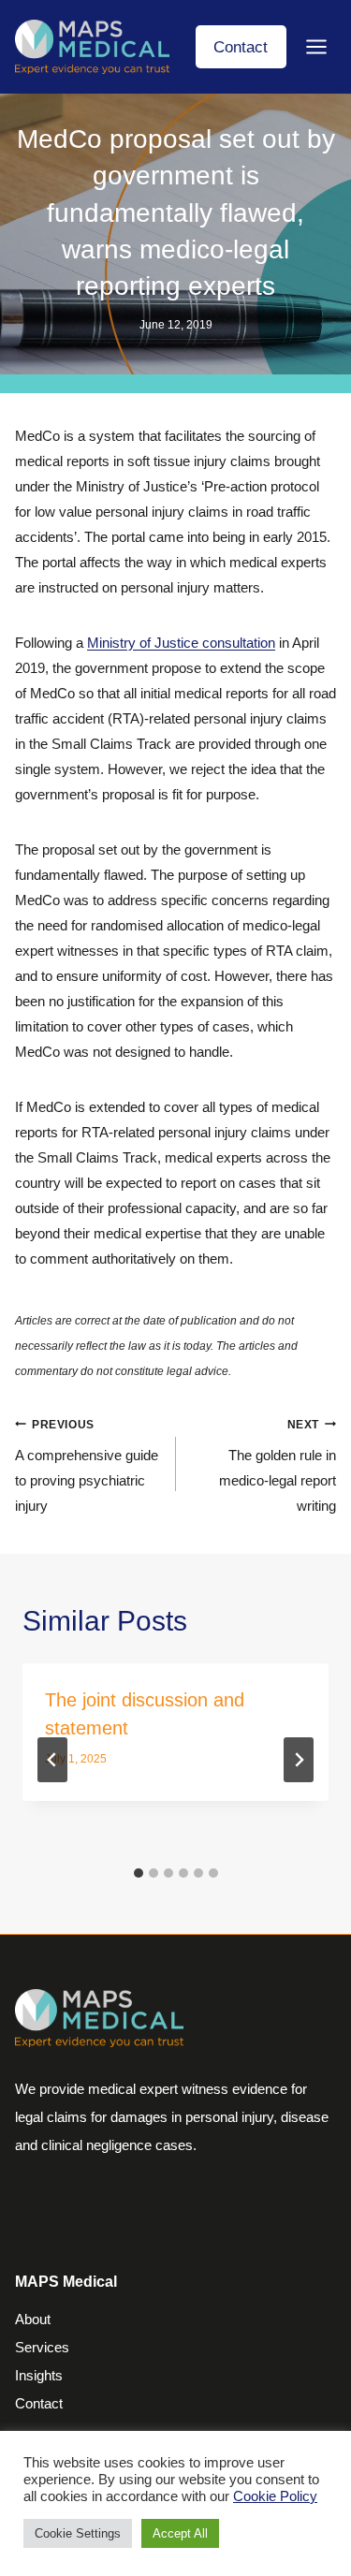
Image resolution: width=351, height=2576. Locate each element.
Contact (241, 47)
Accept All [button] (180, 2533)
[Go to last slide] (52, 1760)
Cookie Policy (275, 2496)
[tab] (139, 1873)
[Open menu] (316, 46)
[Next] (299, 1760)
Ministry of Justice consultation (181, 643)
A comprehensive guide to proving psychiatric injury (87, 1466)
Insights (39, 2375)
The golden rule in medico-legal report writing (278, 1466)
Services (42, 2347)
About (33, 2319)
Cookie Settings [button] (78, 2533)
